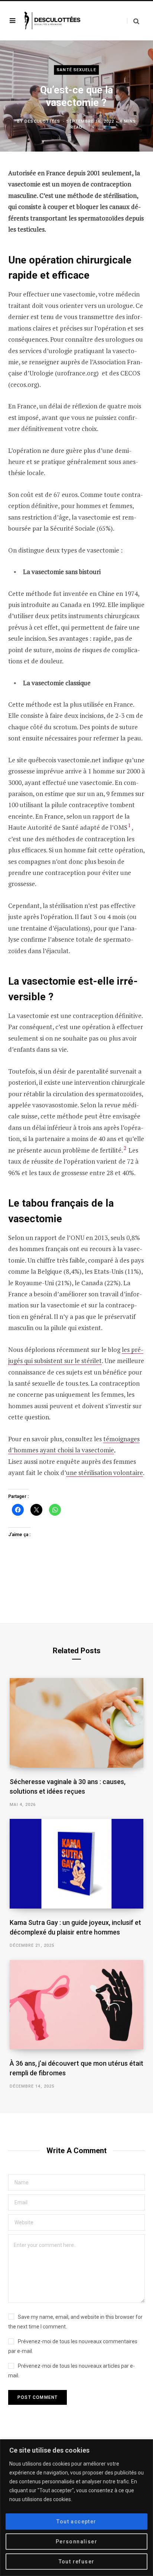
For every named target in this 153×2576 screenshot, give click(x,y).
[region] (76, 2508)
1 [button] (129, 825)
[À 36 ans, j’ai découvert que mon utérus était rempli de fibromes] (77, 2005)
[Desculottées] (54, 21)
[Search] (133, 21)
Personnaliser (76, 2542)
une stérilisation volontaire (105, 1473)
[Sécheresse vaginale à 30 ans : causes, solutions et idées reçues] (77, 1723)
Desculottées (42, 121)
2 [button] (125, 1148)
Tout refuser (77, 2562)
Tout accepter (76, 2522)
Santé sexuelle (76, 70)
